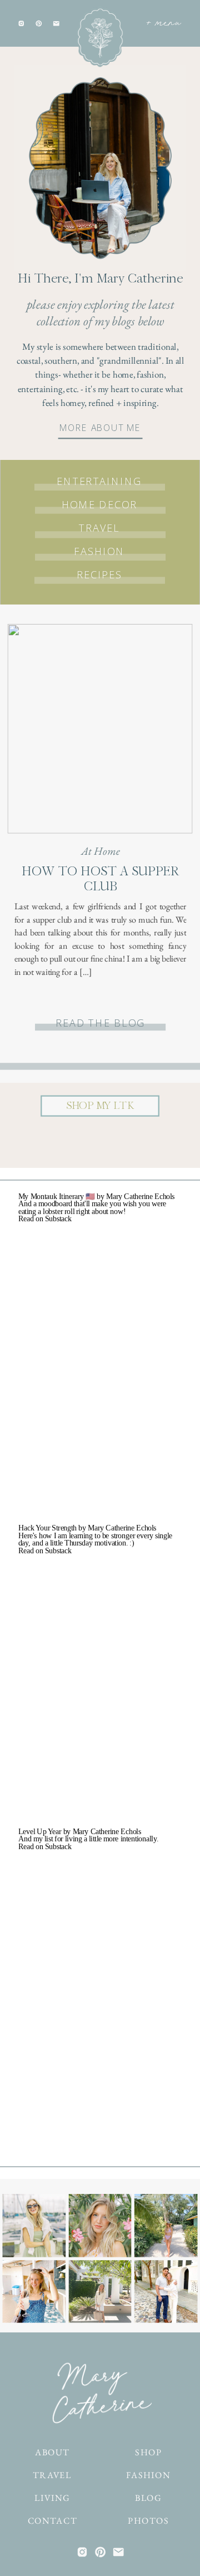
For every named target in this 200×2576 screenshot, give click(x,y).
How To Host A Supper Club (101, 879)
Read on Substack (45, 1219)
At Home (101, 851)
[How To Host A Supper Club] (100, 729)
